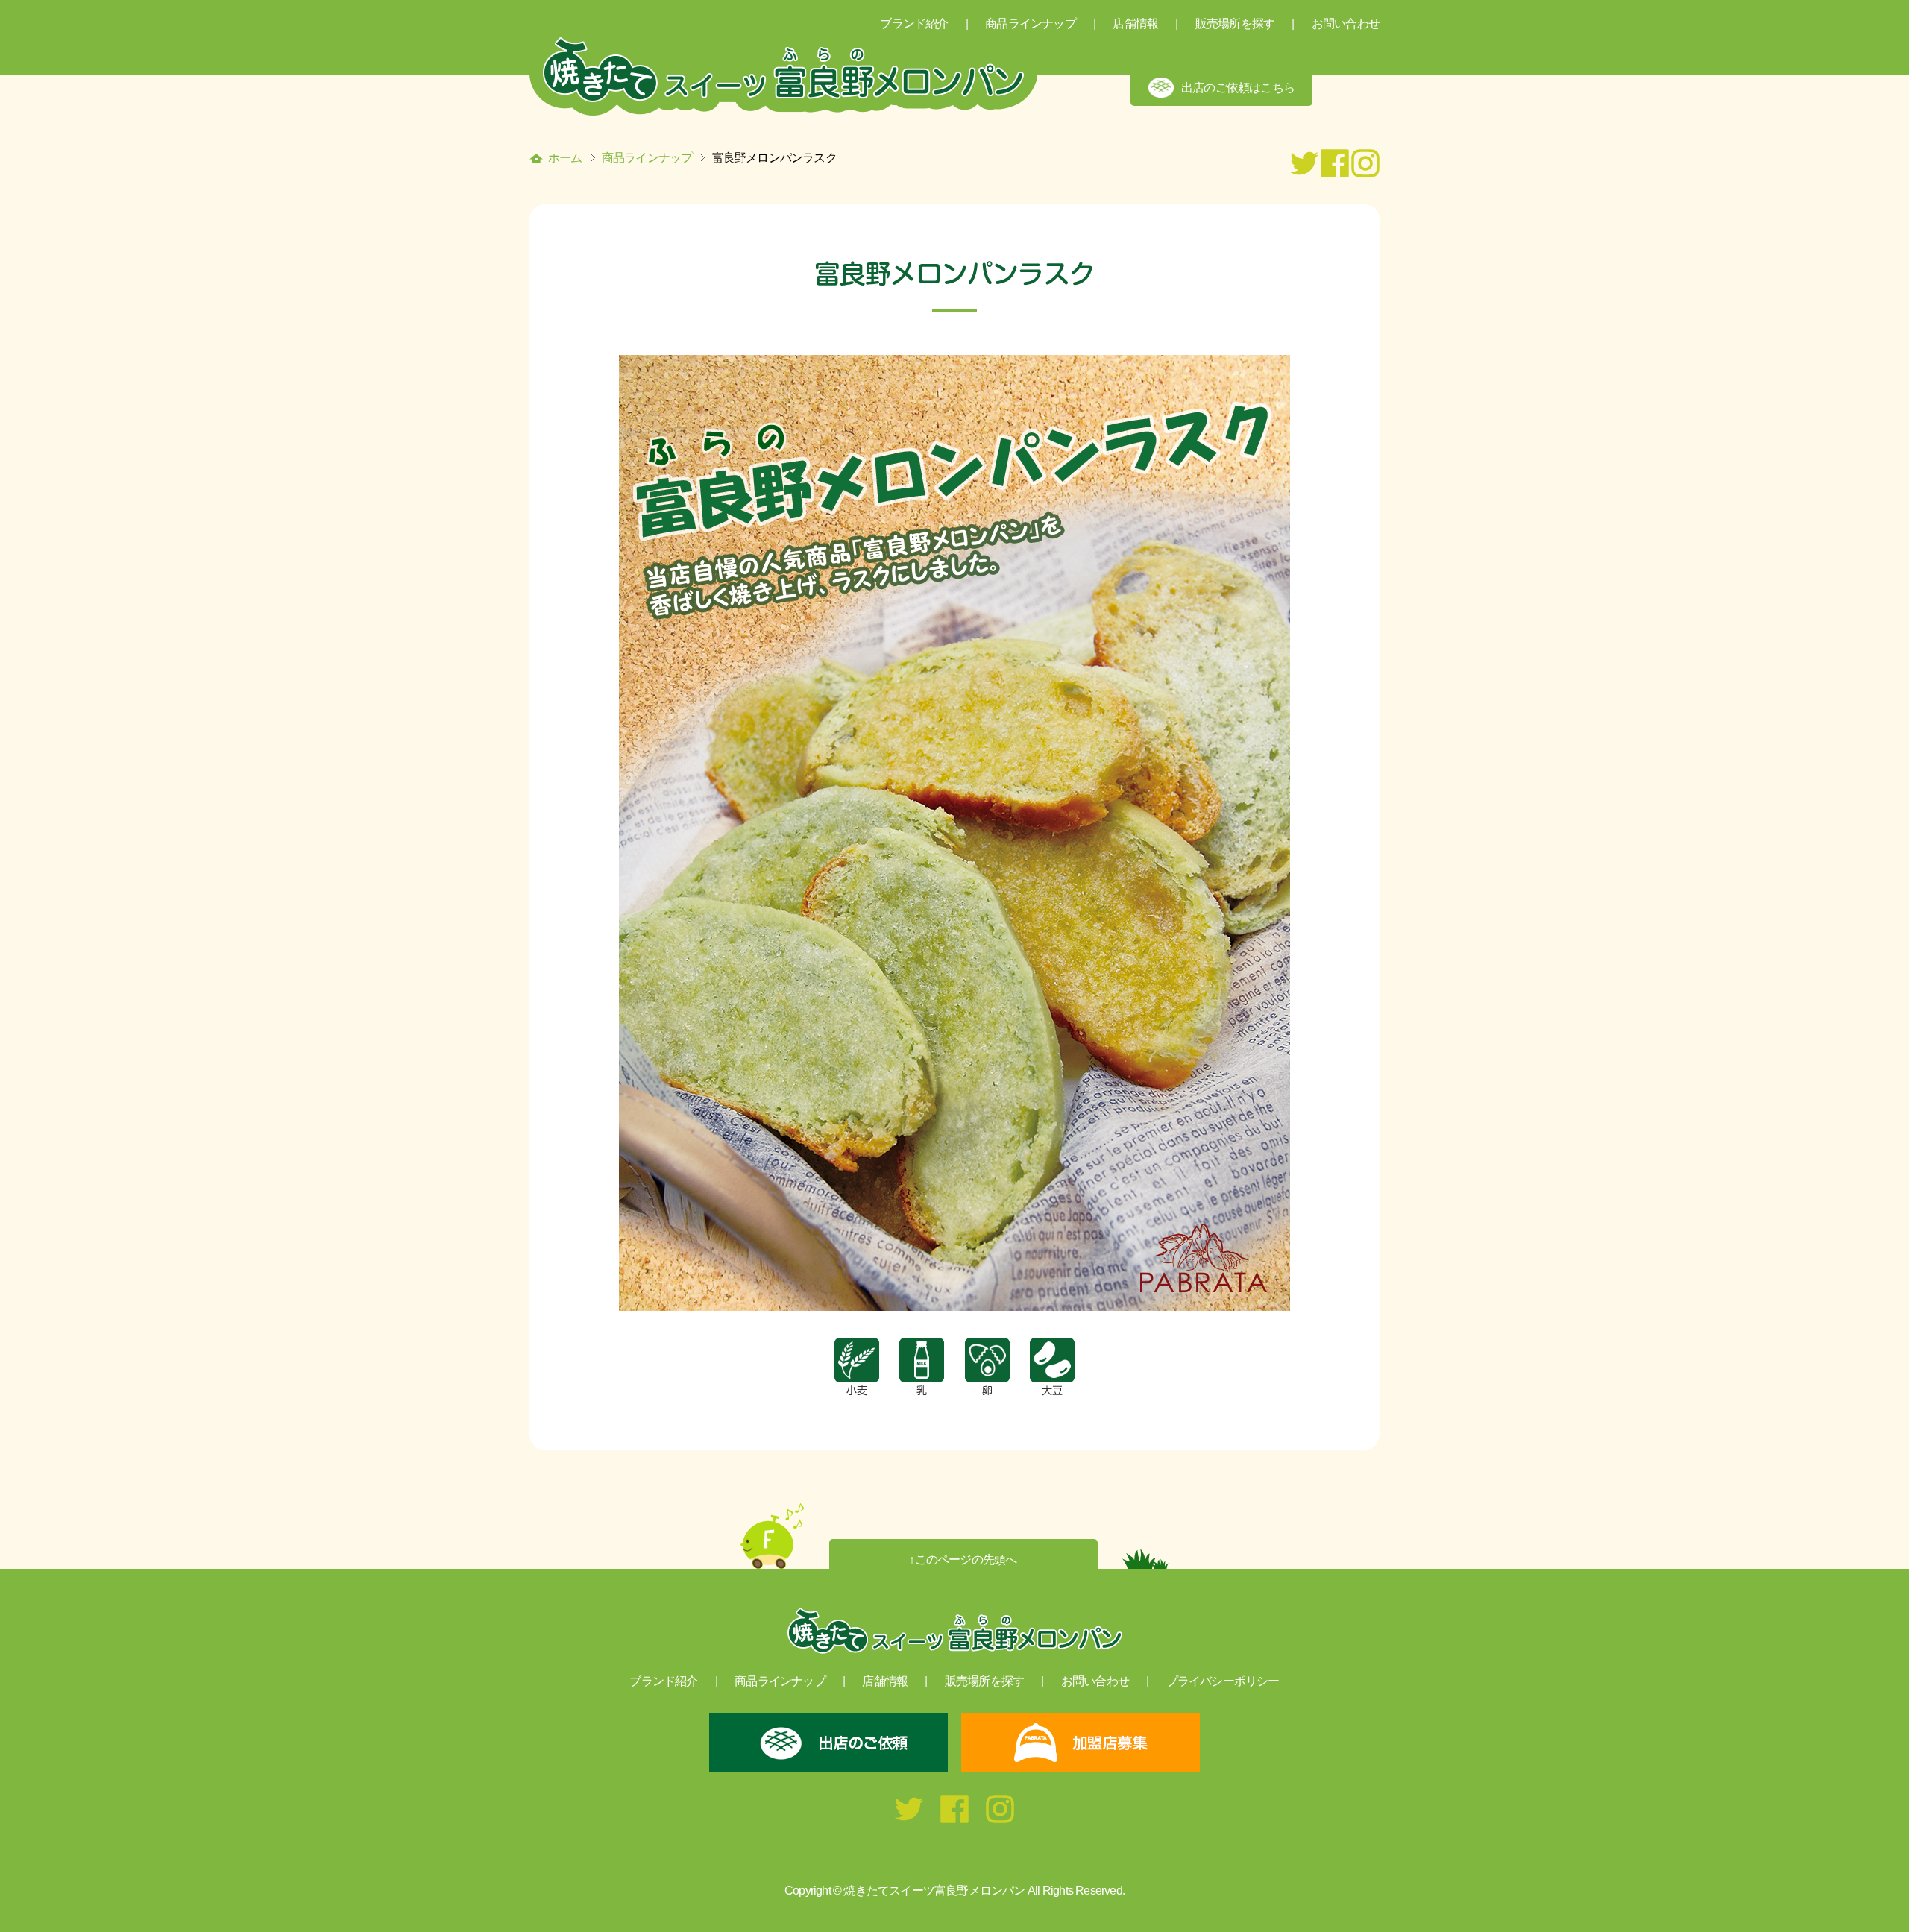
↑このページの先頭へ (963, 1560)
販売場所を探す (1235, 23)
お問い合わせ (1346, 23)
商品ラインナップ (647, 158)
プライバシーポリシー (1223, 1681)
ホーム (565, 158)
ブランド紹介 (663, 1681)
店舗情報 (1135, 23)
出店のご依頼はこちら (1238, 88)
